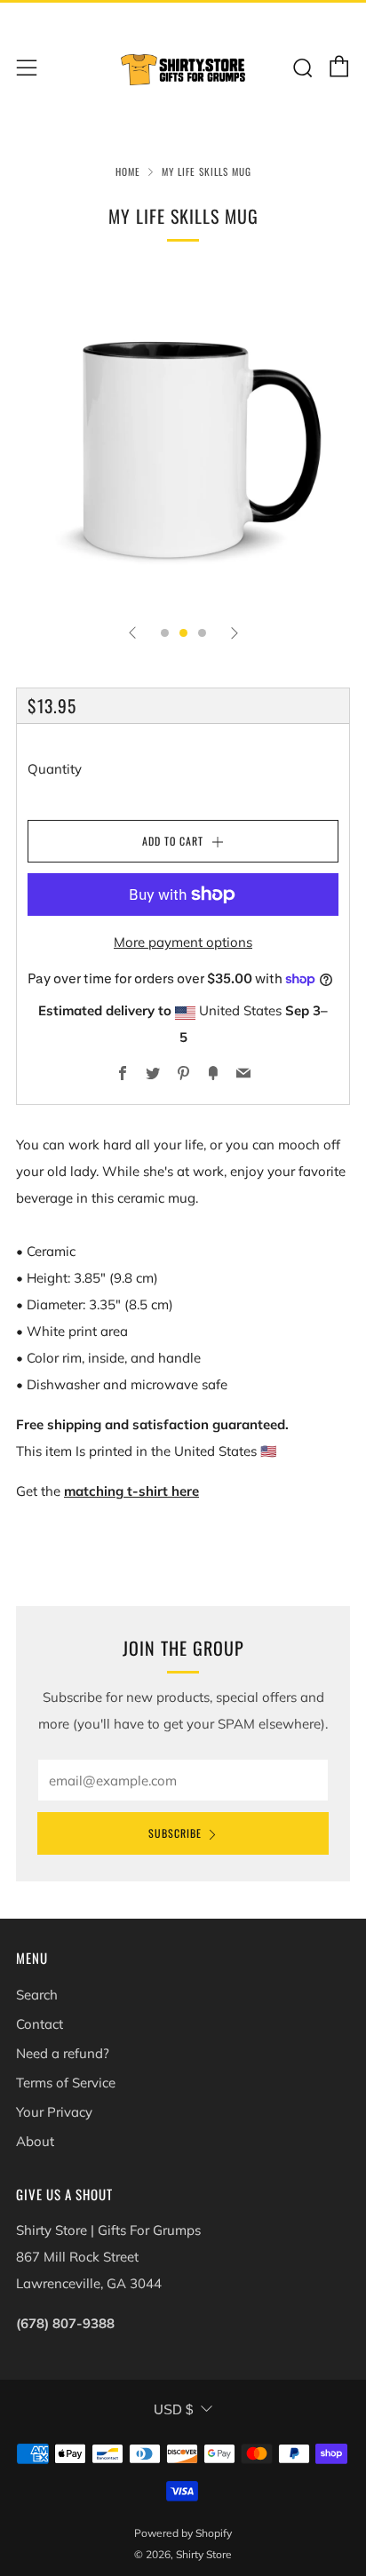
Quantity (55, 769)
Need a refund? (63, 2053)
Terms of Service (66, 2083)
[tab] (165, 633)
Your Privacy (54, 2112)
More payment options (183, 942)
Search (37, 1995)
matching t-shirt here (131, 1491)
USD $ (173, 2409)
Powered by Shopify (183, 2533)
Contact (40, 2024)
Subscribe (175, 1833)
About (35, 2141)
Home (128, 171)
